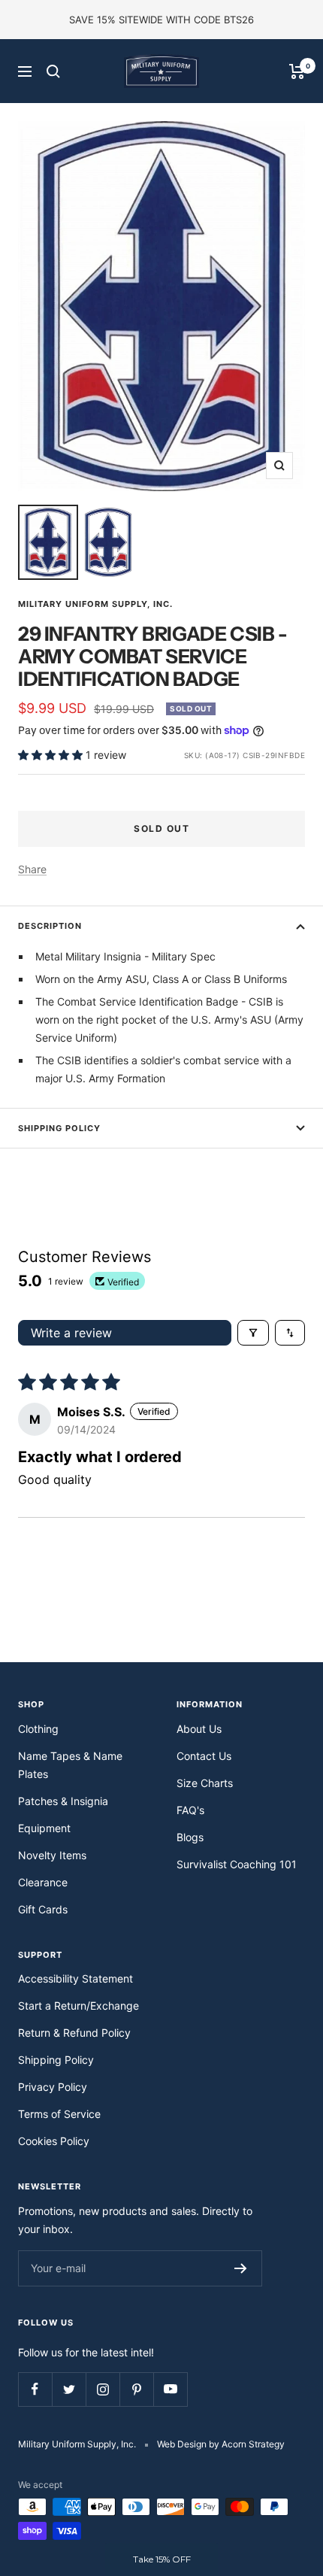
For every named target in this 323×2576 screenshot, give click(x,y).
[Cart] (297, 71)
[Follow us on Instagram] (103, 2389)
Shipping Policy (59, 1128)
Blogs (190, 1837)
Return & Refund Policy (74, 2033)
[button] (52, 755)
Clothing (38, 1729)
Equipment (44, 1828)
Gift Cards (43, 1909)
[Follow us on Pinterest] (136, 2389)
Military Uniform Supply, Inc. (95, 604)
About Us (199, 1729)
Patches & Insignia (63, 1801)
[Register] (241, 2268)
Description (50, 926)
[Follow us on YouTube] (170, 2389)
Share (32, 869)
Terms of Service (59, 2114)
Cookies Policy (54, 2141)
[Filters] (253, 1333)
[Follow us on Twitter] (69, 2389)
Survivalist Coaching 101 (237, 1864)
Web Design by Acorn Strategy (221, 2444)
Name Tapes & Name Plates (70, 1765)
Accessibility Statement (75, 1978)
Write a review (71, 1333)
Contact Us (204, 1756)
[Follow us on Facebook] (35, 2389)
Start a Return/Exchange (78, 2006)
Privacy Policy (53, 2087)
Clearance (43, 1882)
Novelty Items (52, 1855)
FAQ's (190, 1810)
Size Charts (205, 1783)
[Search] (53, 71)
